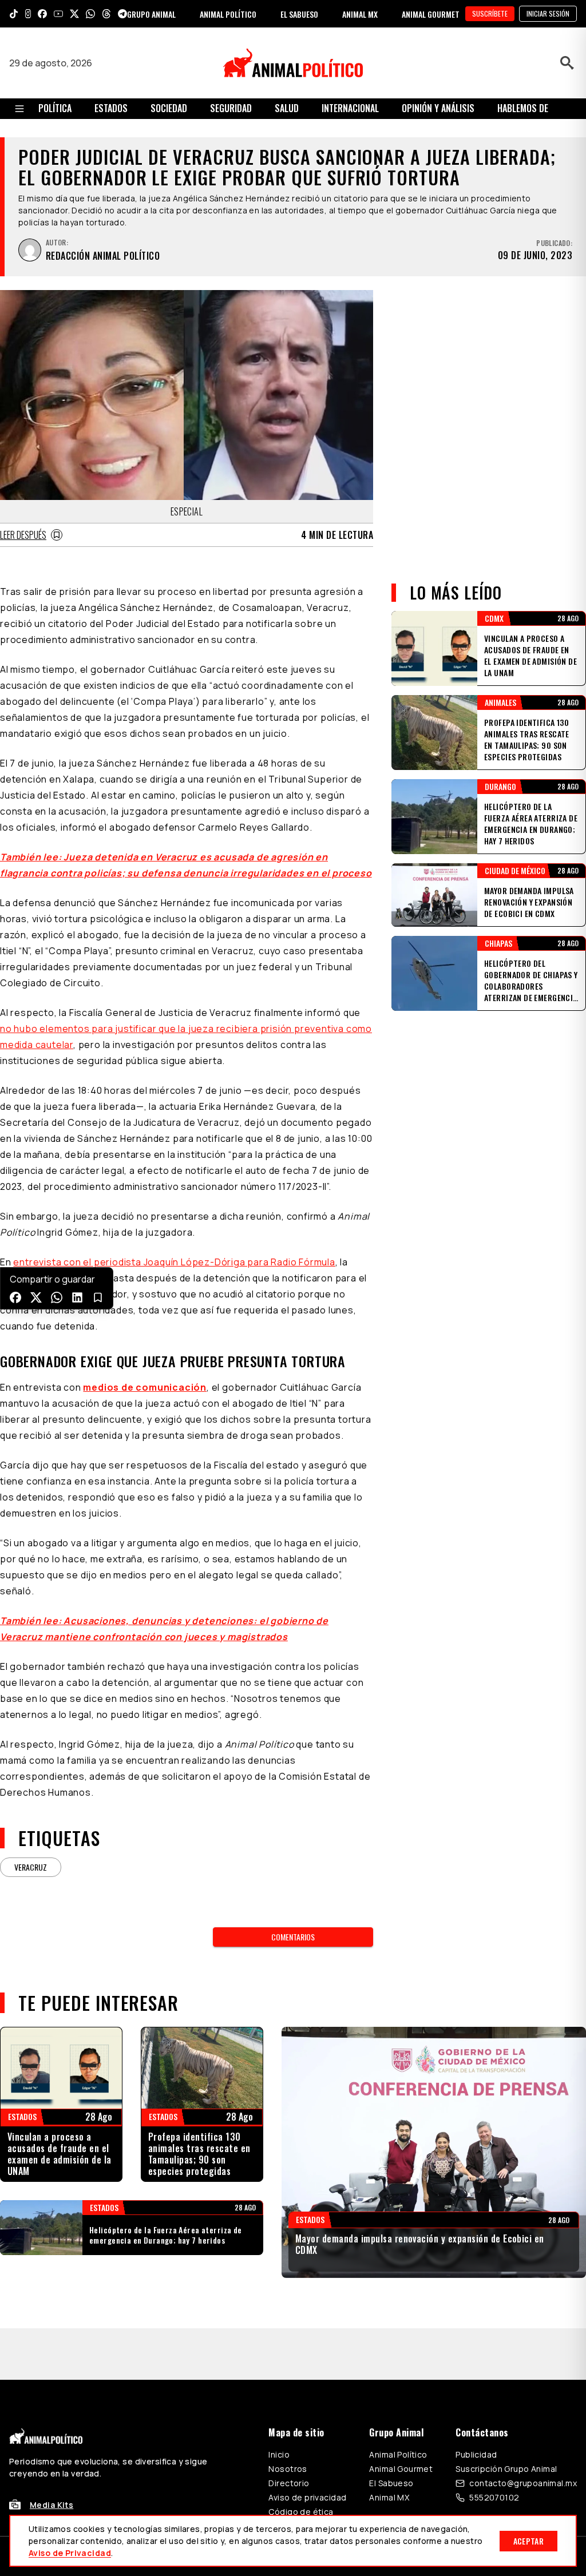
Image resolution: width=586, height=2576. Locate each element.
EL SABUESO (299, 14)
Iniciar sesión (548, 13)
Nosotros (288, 2417)
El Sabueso (391, 2432)
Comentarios (293, 1937)
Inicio (279, 2403)
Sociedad (169, 108)
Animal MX (389, 2446)
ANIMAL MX (360, 14)
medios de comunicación (145, 1387)
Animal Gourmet (401, 2417)
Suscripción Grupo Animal (506, 2417)
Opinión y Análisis (438, 108)
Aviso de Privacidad (70, 2553)
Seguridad (231, 108)
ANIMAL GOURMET (431, 14)
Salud (287, 108)
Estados (111, 108)
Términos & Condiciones (447, 2505)
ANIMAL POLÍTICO (228, 14)
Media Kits (52, 2453)
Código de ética (301, 2460)
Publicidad (476, 2403)
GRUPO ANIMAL (151, 14)
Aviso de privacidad (307, 2446)
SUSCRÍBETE (490, 13)
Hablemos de (523, 108)
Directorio (289, 2432)
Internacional (350, 108)
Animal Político (398, 2403)
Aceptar (528, 2541)
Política (55, 108)
